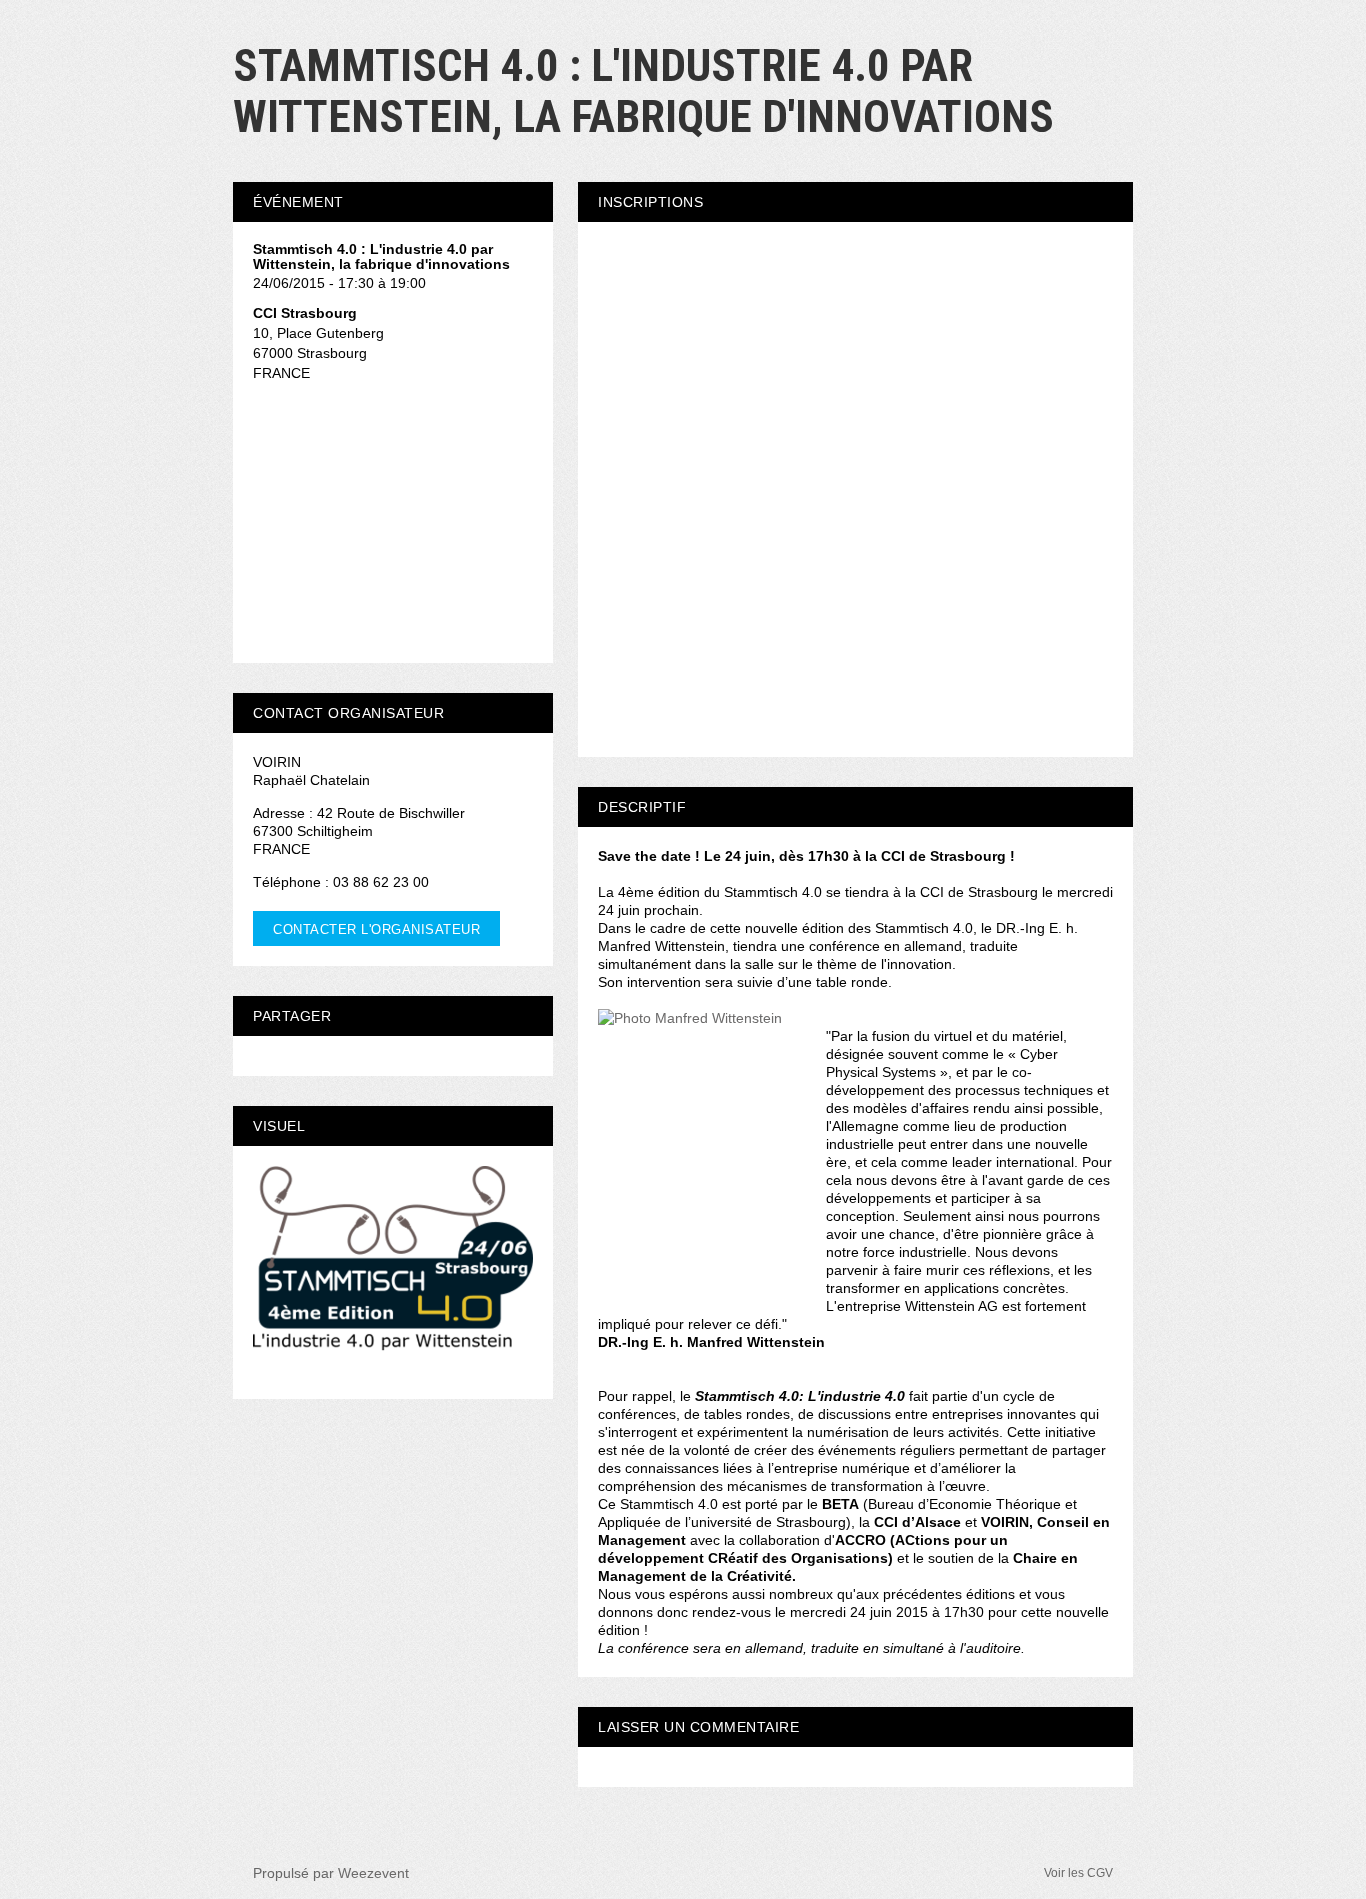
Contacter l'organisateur (376, 929)
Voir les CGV (1078, 1873)
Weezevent (373, 1873)
